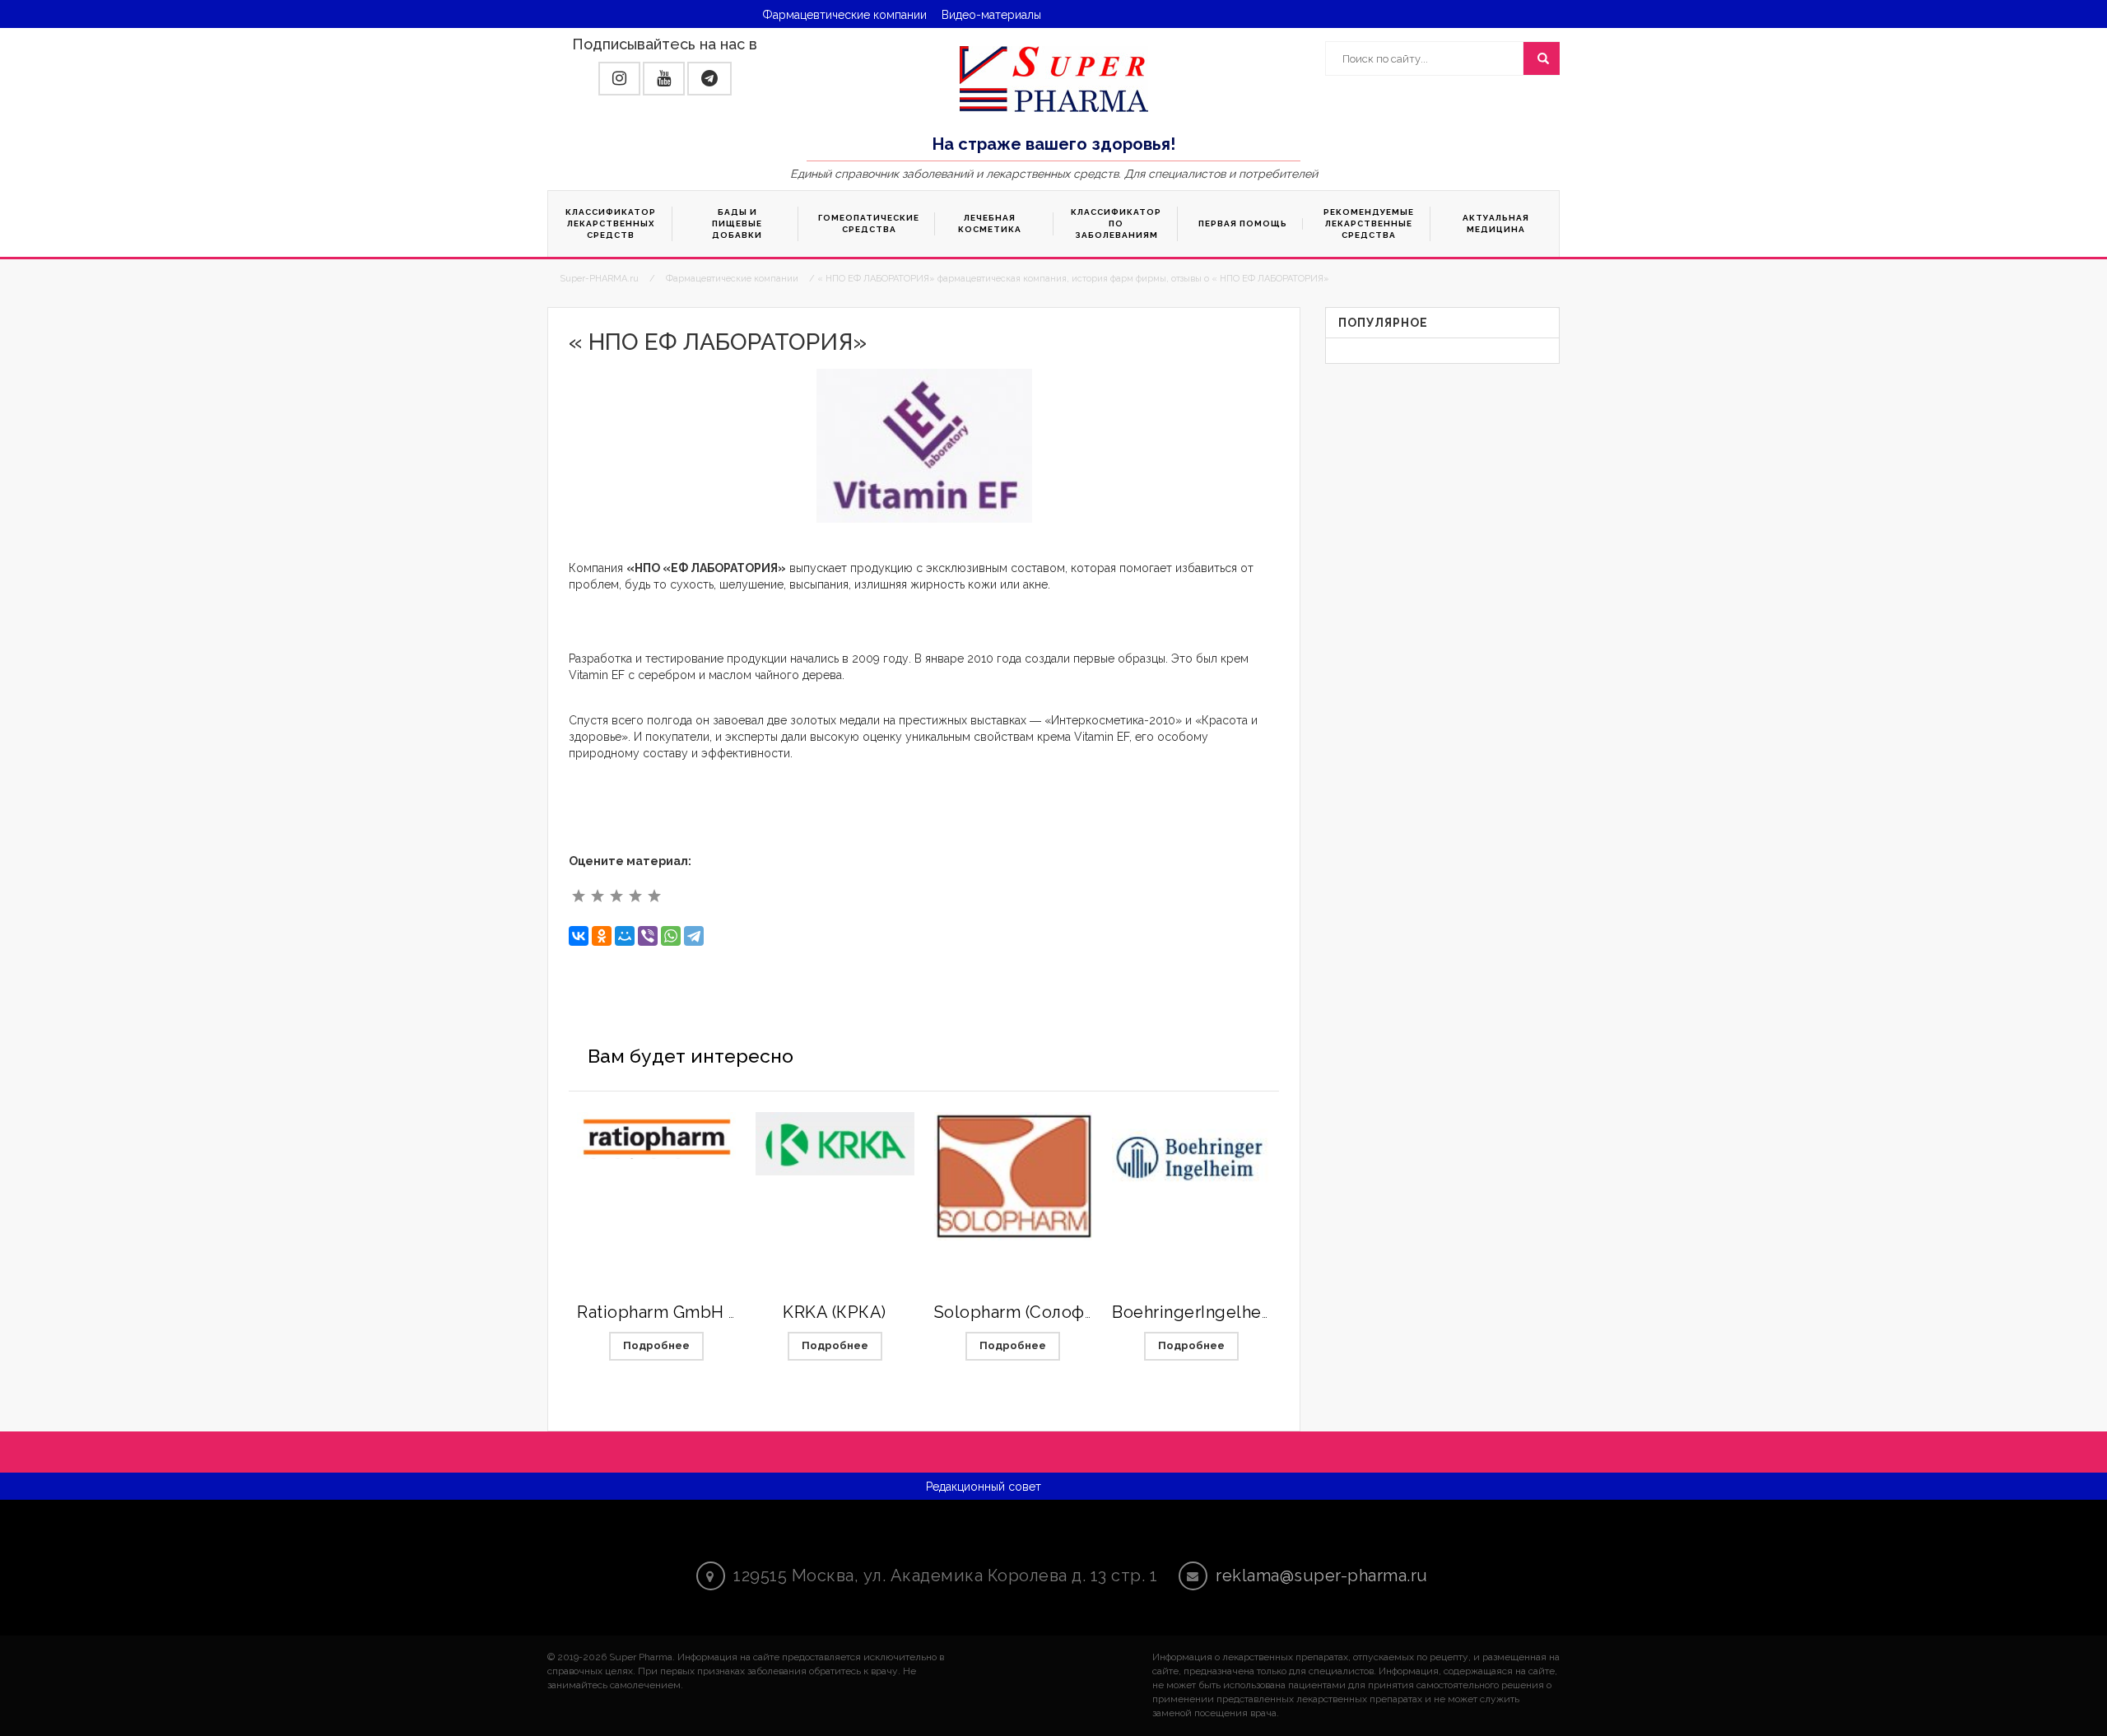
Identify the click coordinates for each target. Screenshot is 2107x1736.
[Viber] (648, 936)
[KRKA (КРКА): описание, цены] (835, 1144)
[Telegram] (694, 936)
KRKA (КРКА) (835, 1312)
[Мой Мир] (625, 936)
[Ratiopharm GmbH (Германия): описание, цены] (656, 1136)
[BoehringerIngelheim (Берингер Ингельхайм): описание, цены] (1191, 1154)
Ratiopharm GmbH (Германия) (698, 1312)
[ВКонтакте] (579, 936)
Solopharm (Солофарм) (1028, 1312)
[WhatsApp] (671, 936)
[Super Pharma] (1054, 78)
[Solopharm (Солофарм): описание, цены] (1014, 1176)
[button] (619, 79)
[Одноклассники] (602, 936)
